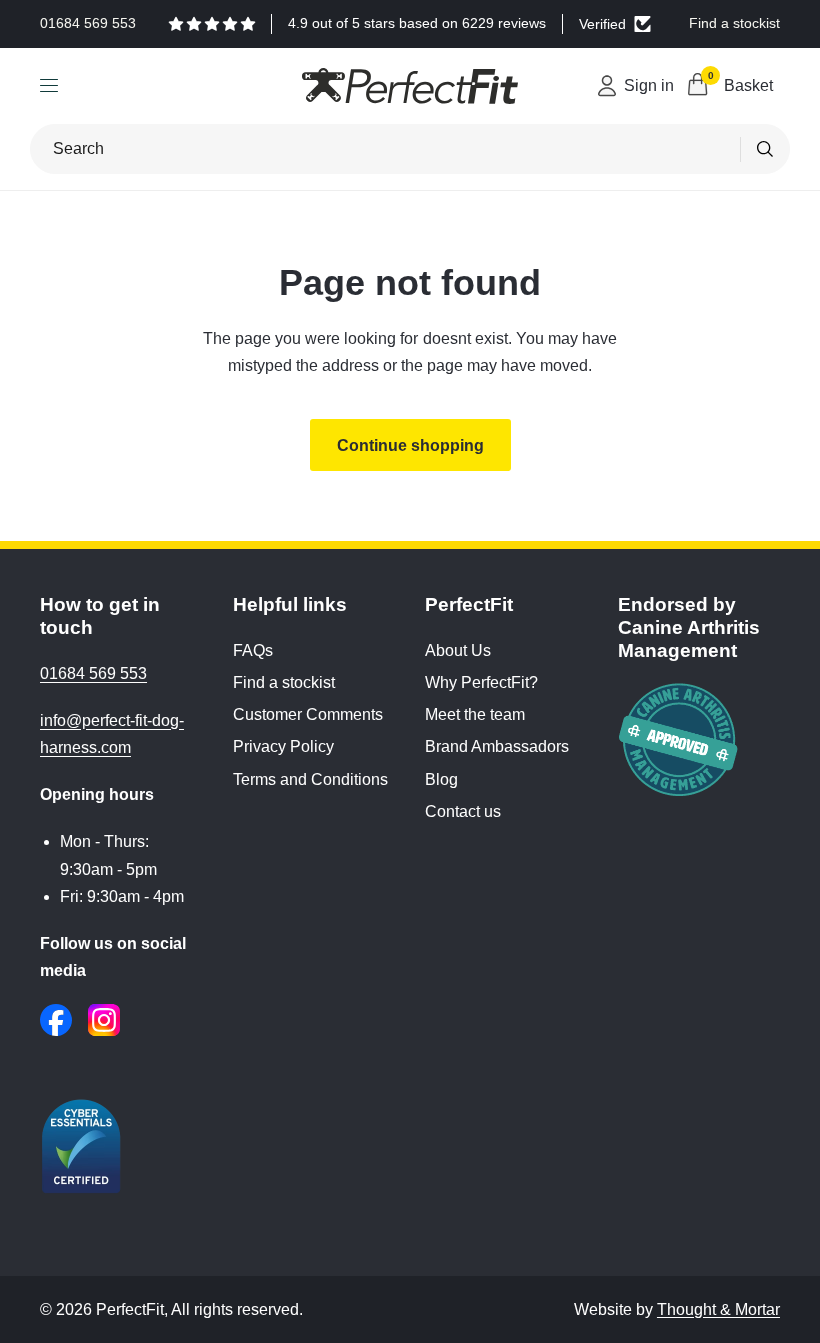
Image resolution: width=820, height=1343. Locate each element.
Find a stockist (284, 682)
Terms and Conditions (310, 779)
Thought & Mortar (718, 1309)
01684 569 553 (93, 673)
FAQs (253, 650)
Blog (441, 779)
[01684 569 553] (88, 24)
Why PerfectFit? (481, 682)
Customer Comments (308, 714)
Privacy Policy (283, 746)
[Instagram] (104, 1020)
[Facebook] (56, 1020)
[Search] (765, 149)
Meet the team (475, 714)
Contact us (463, 811)
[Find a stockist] (734, 24)
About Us (458, 650)
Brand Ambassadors (497, 746)
